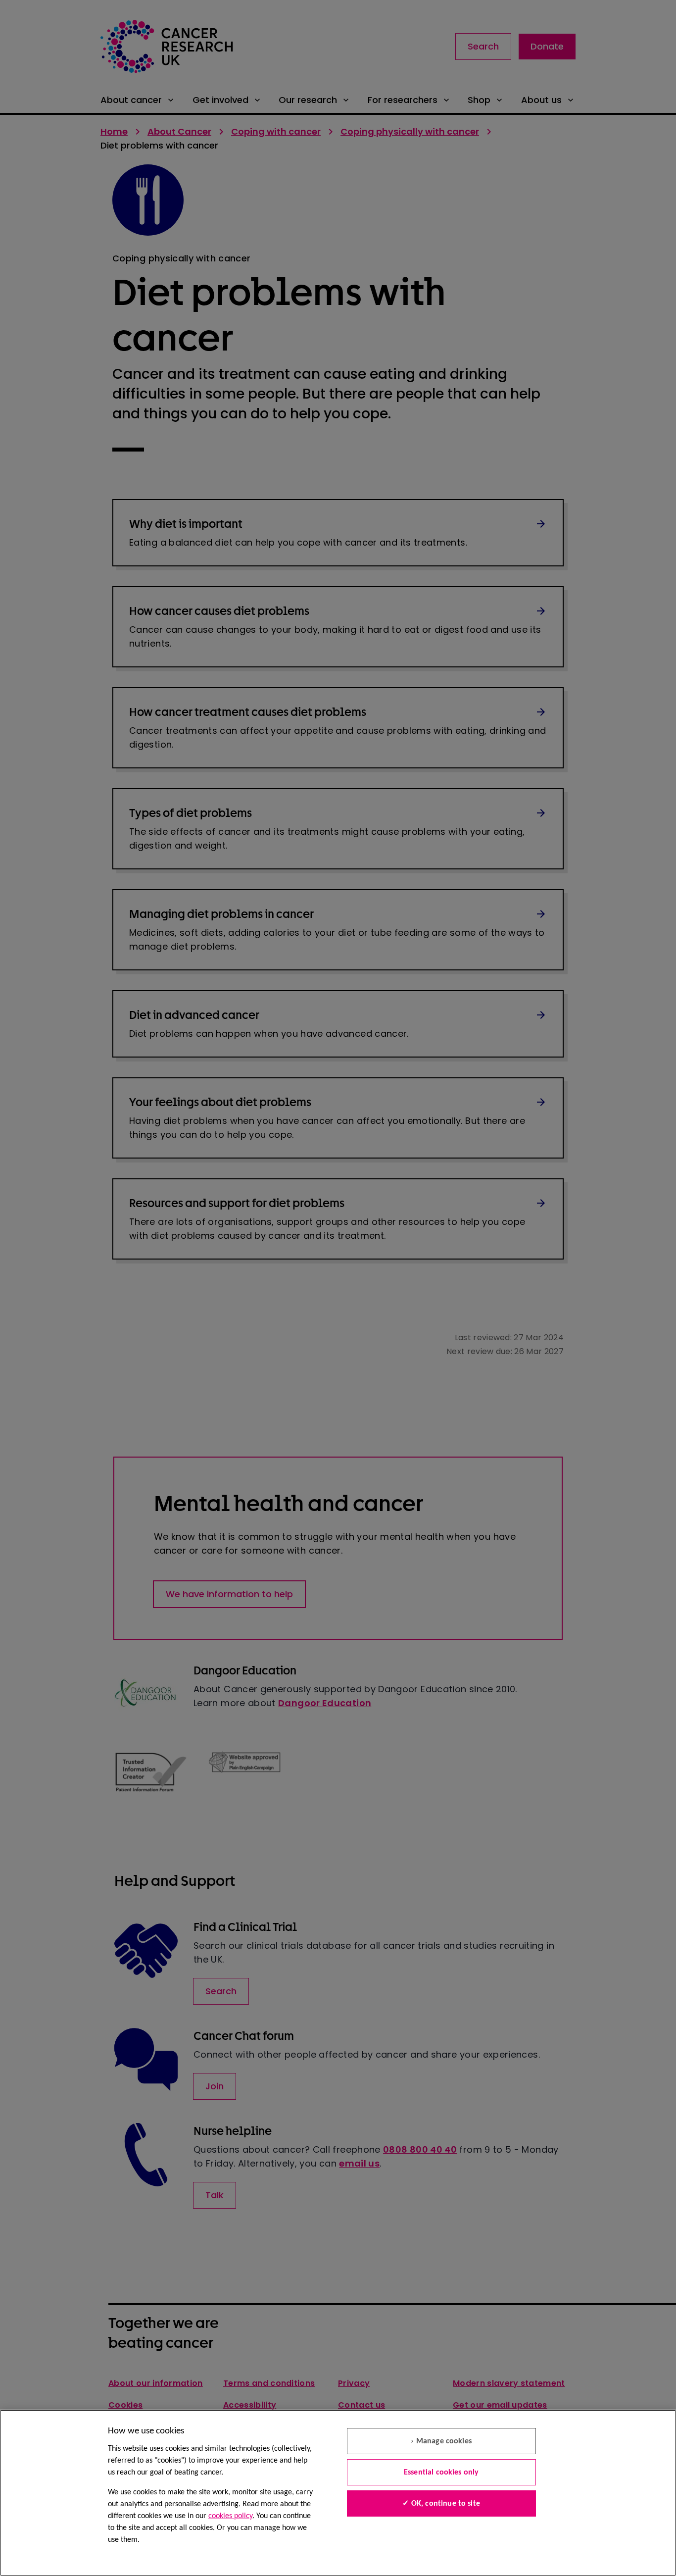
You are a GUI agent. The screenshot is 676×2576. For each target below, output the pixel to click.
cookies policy (230, 2516)
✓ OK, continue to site (441, 2504)
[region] (338, 2493)
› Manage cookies (441, 2441)
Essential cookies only (441, 2473)
